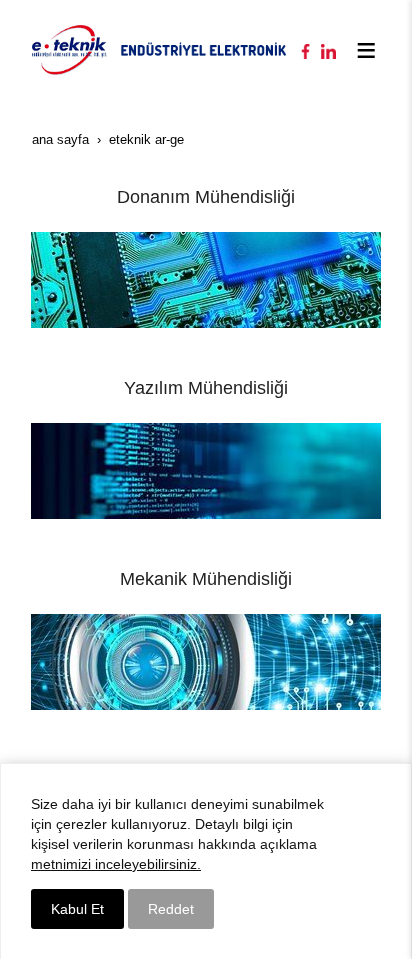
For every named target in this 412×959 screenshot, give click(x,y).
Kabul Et (77, 909)
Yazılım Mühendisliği (206, 388)
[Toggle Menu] (366, 50)
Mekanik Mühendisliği (206, 579)
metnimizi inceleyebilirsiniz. (116, 864)
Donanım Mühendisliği (206, 197)
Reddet (171, 909)
